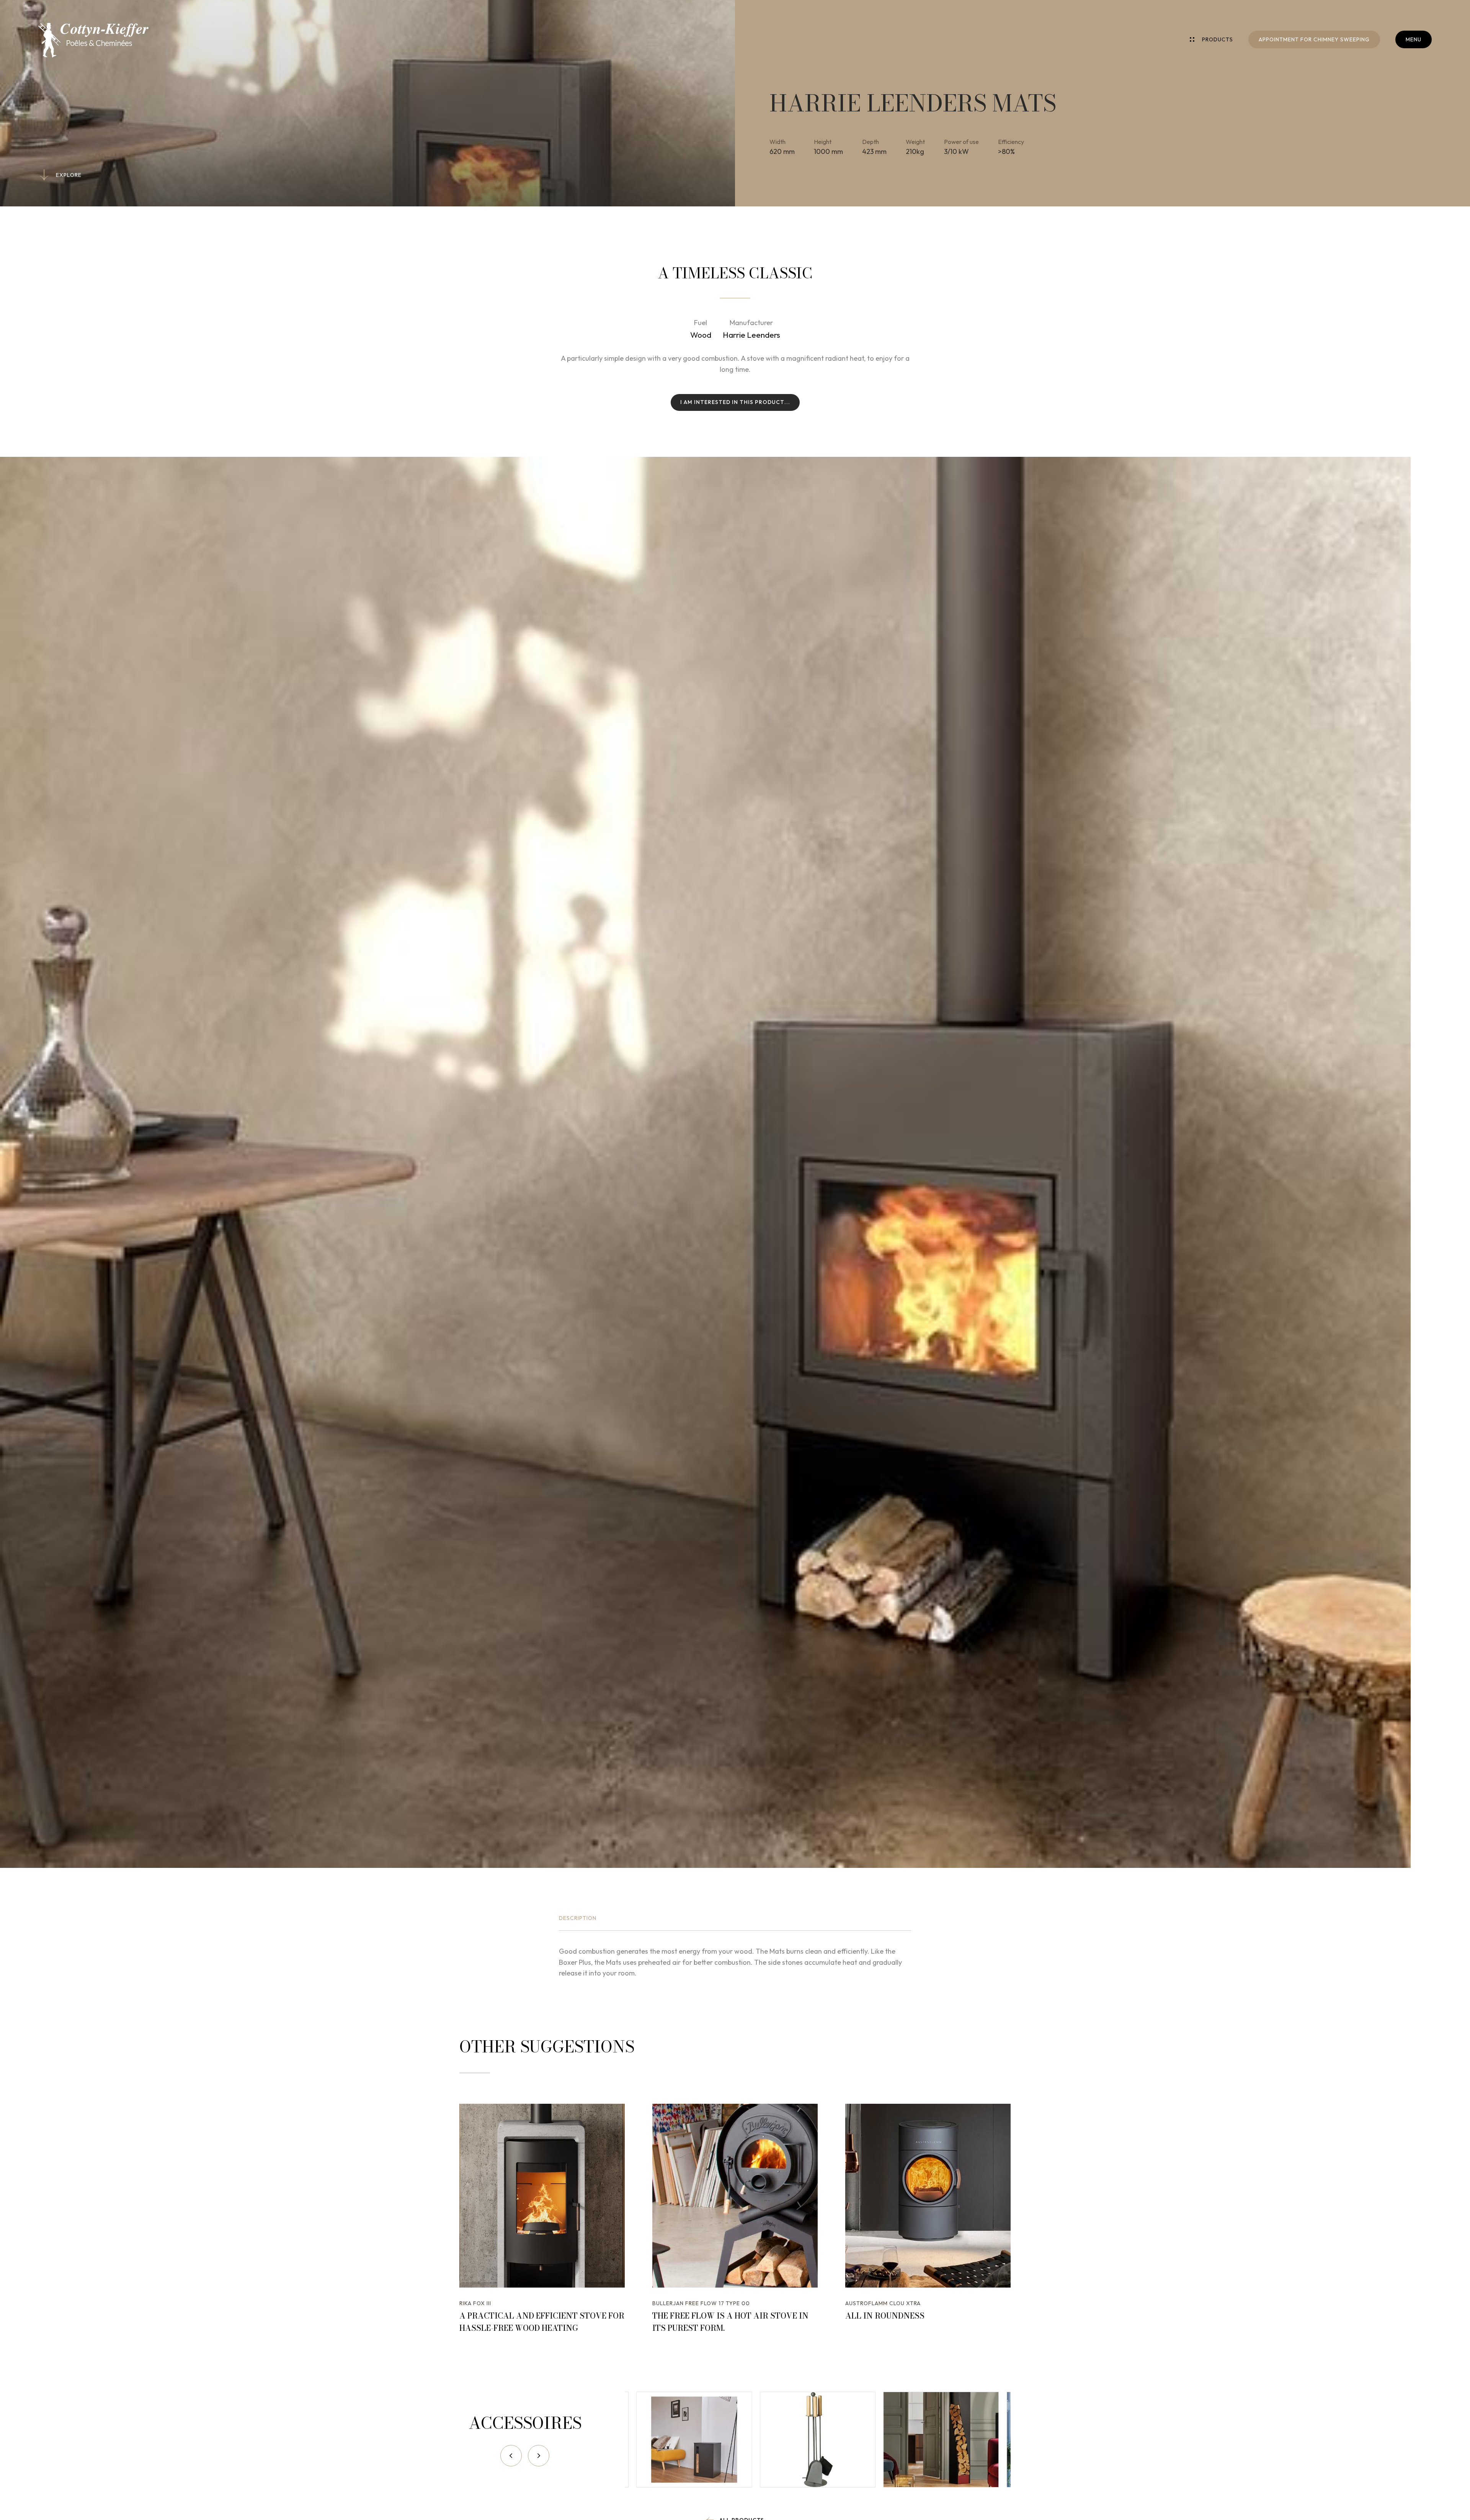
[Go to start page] (93, 40)
